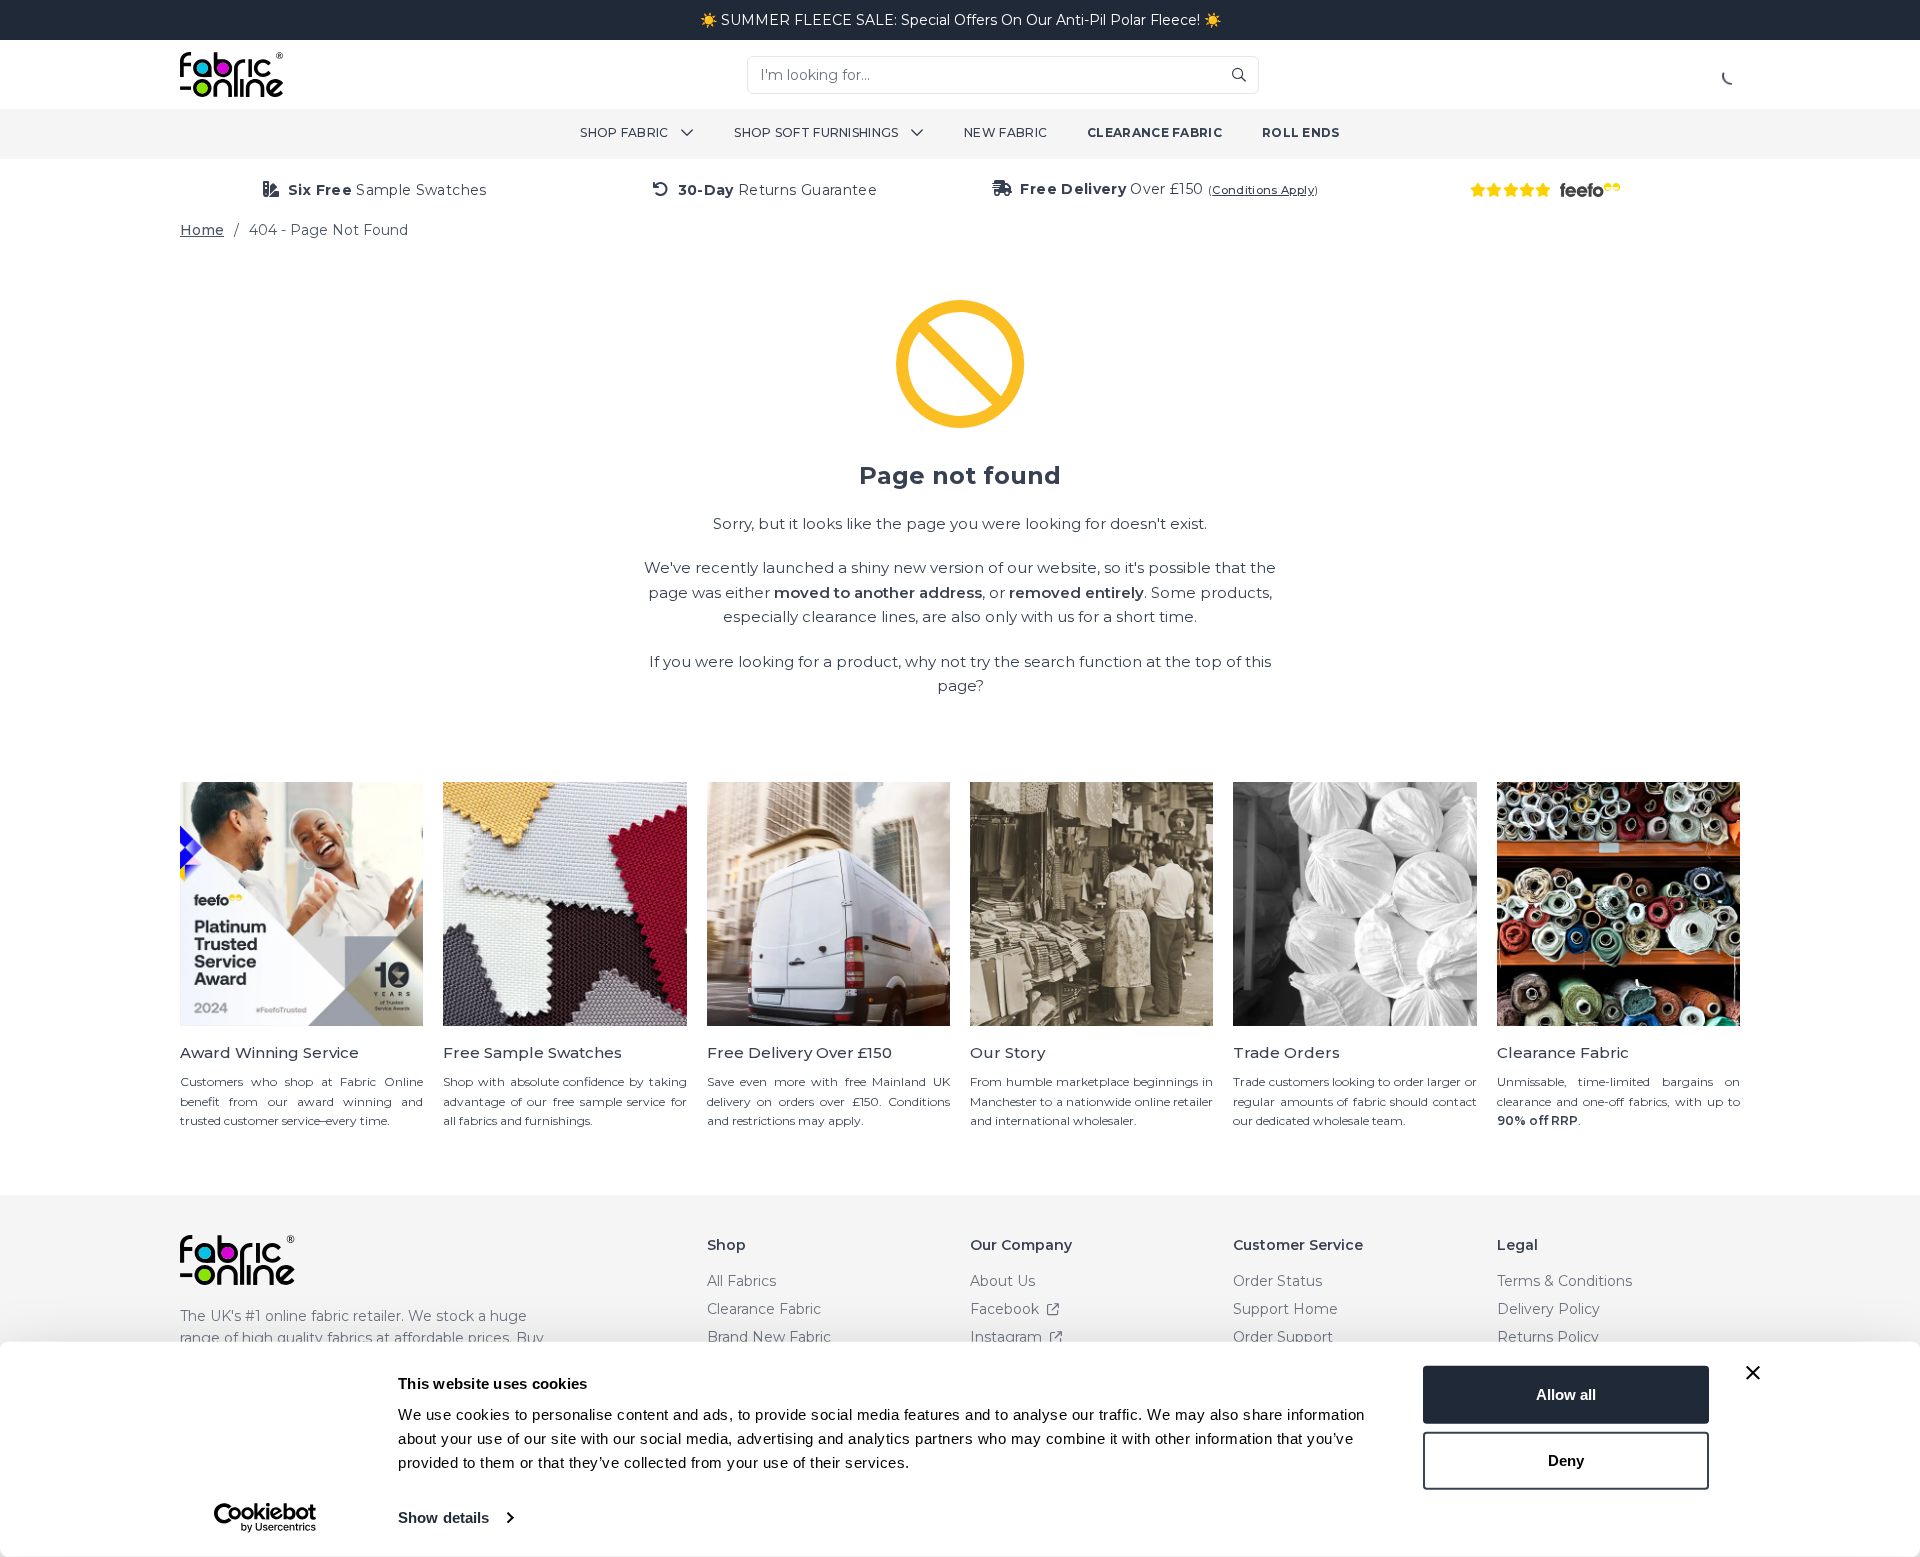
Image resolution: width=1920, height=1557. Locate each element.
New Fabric (1005, 132)
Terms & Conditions (1564, 1281)
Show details (443, 1517)
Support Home (1285, 1309)
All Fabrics (741, 1281)
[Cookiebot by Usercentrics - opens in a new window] (265, 1518)
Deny (1566, 1459)
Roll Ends (1301, 132)
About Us (1002, 1281)
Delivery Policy (1548, 1309)
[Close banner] (1753, 1373)
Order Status (1277, 1281)
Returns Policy (1548, 1337)
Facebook (1006, 1309)
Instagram (1008, 1337)
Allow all (1566, 1394)
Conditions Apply (1263, 190)
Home (202, 230)
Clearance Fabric (1154, 132)
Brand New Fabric (769, 1337)
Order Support (1283, 1337)
